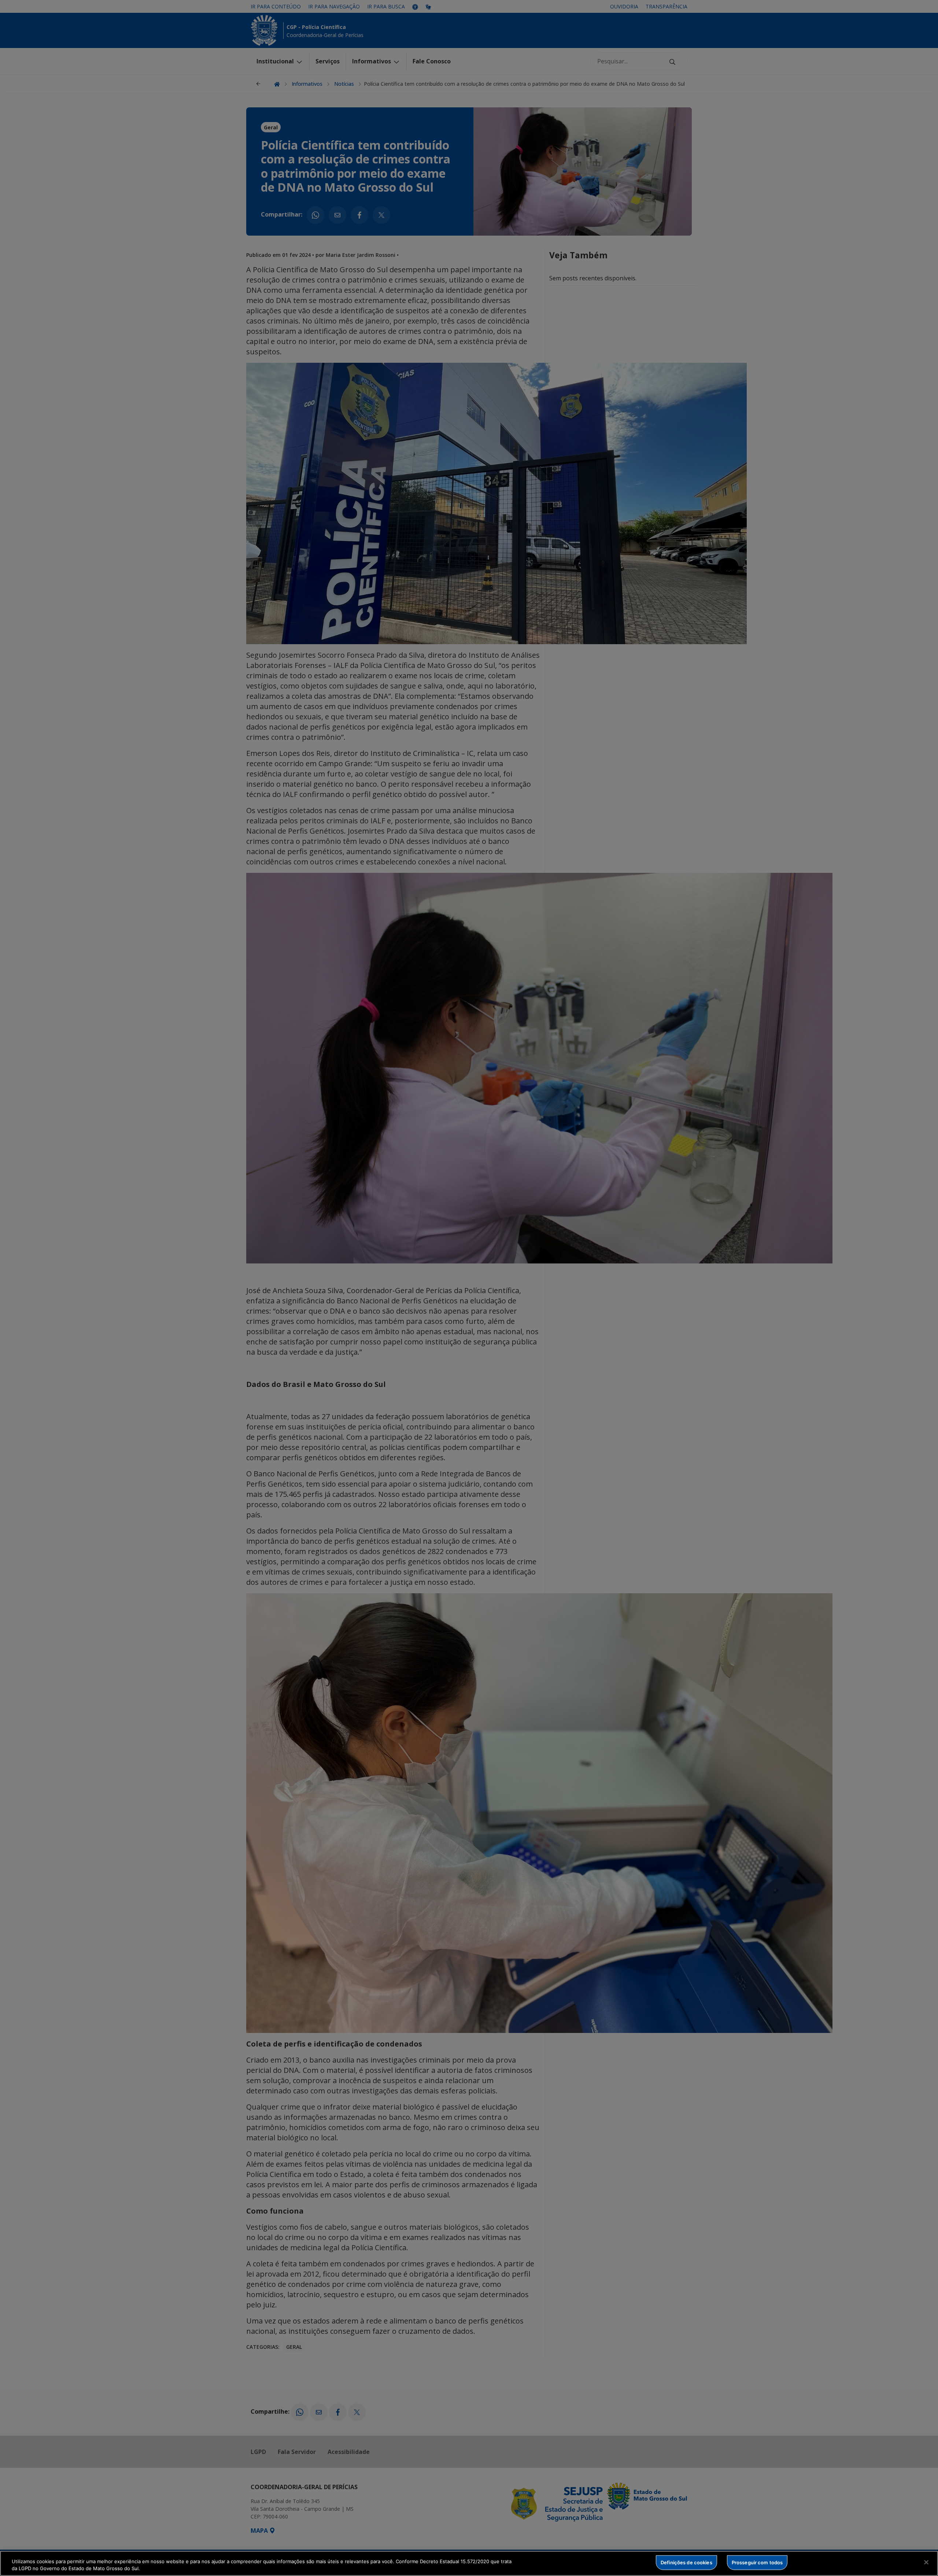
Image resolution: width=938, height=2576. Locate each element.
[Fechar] (926, 2562)
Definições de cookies (686, 2562)
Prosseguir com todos (757, 2562)
